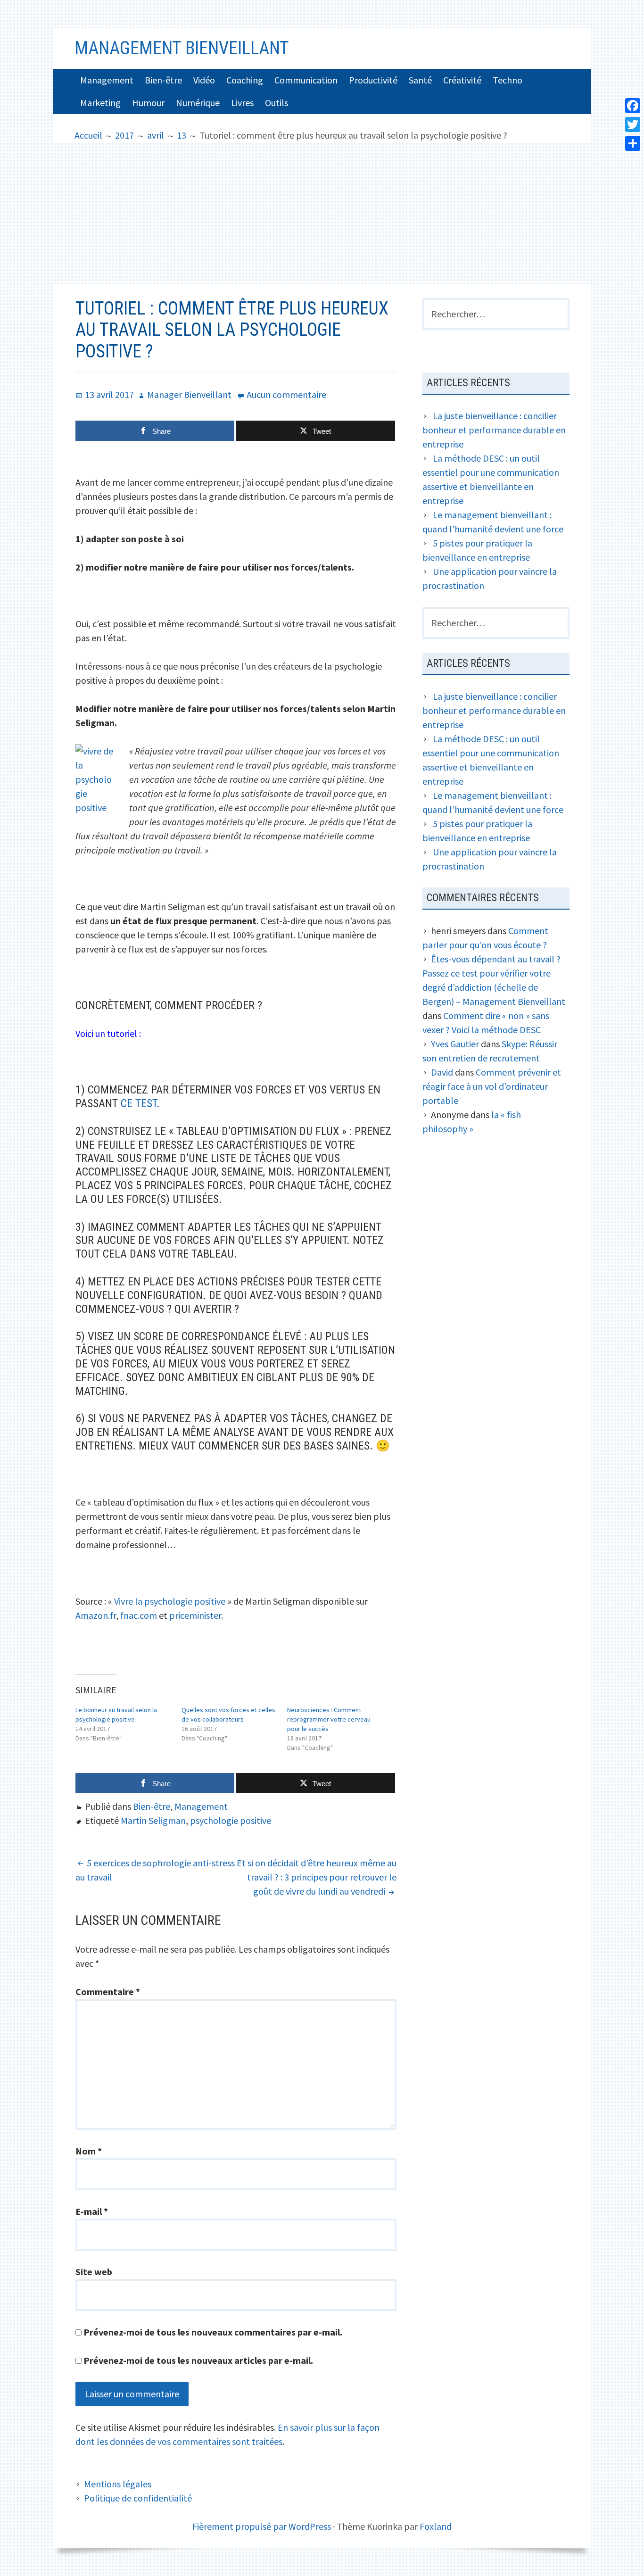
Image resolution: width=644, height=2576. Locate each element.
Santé (420, 80)
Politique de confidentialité (138, 2498)
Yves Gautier (455, 1044)
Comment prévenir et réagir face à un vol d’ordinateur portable (492, 1086)
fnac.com (139, 1615)
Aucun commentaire (286, 394)
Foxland (436, 2526)
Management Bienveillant (182, 48)
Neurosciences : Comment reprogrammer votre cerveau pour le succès (329, 1719)
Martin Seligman (153, 1820)
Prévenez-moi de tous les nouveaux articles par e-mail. (198, 2360)
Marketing (100, 103)
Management (107, 80)
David (442, 1072)
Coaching (245, 80)
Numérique (198, 103)
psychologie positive (231, 1820)
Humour (148, 103)
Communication (306, 80)
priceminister (195, 1615)
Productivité (373, 80)
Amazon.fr (96, 1615)
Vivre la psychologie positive (170, 1601)
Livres (242, 103)
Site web (94, 2272)
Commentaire (108, 1992)
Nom (89, 2151)
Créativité (462, 80)
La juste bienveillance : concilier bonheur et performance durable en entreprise (494, 430)
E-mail (92, 2211)
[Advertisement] (322, 213)
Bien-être (163, 80)
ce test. (140, 1103)
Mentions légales (118, 2484)
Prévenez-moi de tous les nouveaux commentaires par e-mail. (213, 2332)
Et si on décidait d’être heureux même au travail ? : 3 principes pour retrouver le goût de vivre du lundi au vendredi (317, 1877)
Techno (508, 80)
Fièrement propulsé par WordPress (262, 2526)
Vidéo (204, 80)
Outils (277, 103)
